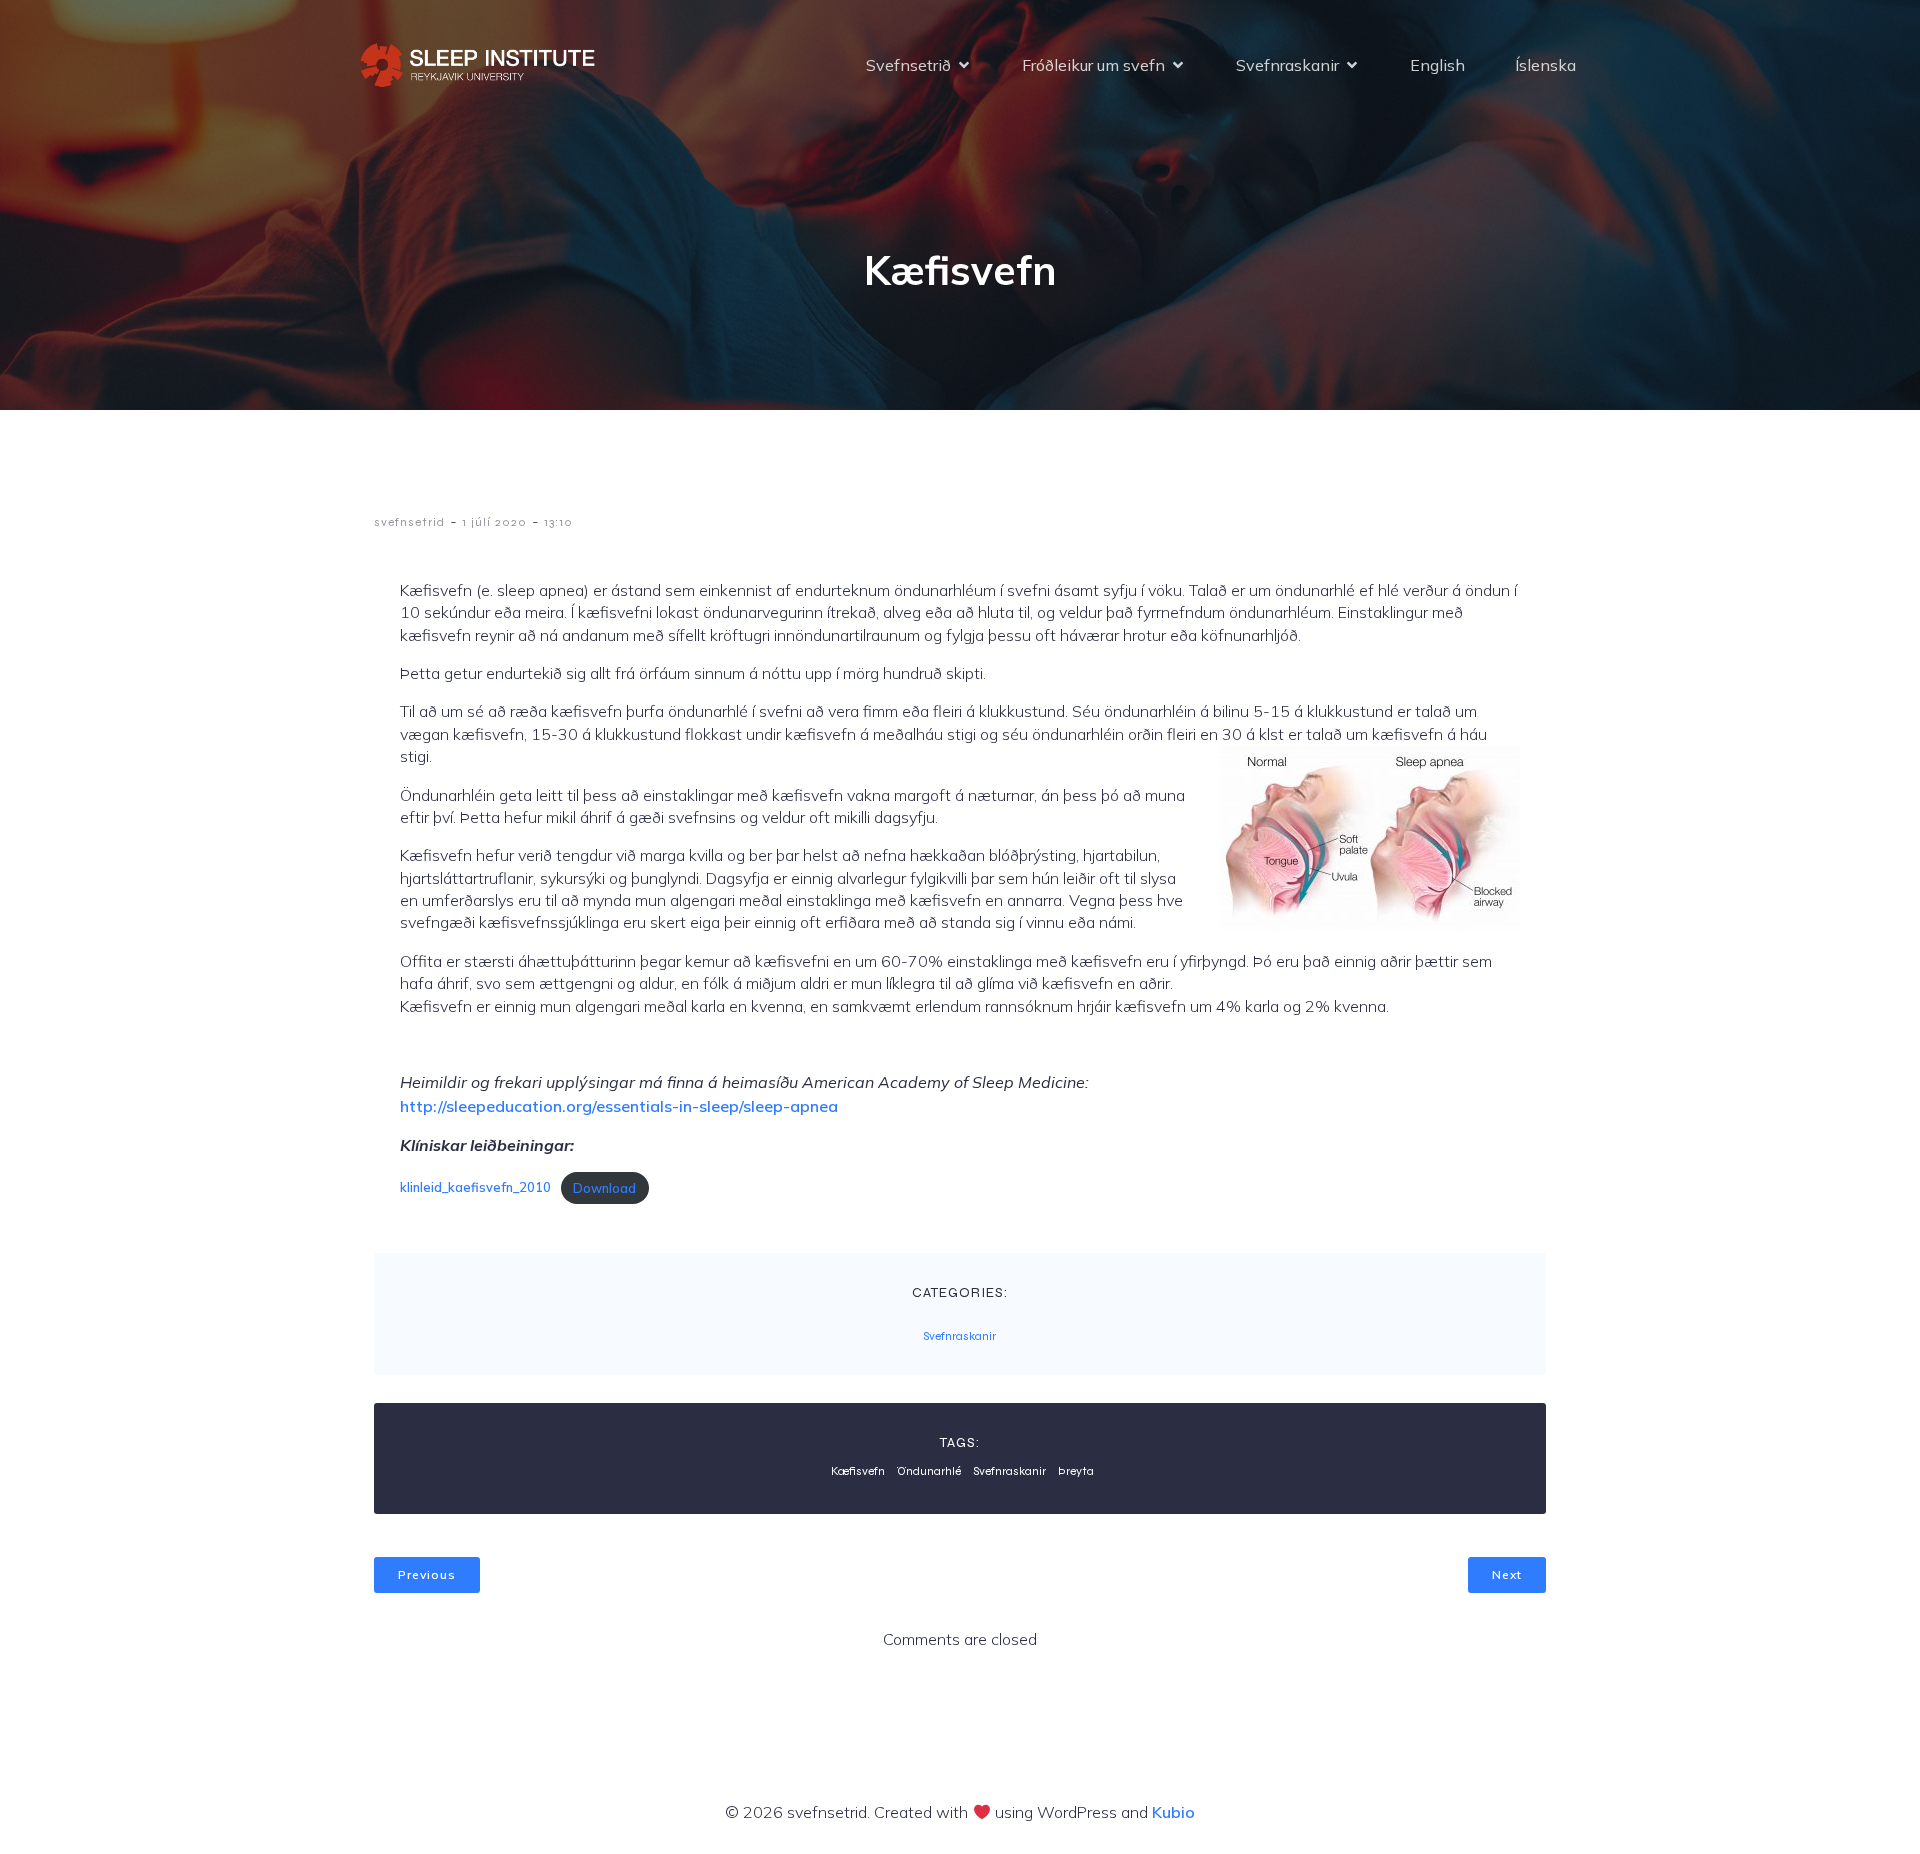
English (1437, 65)
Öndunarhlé (929, 1471)
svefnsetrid (409, 522)
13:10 (558, 522)
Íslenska (1545, 65)
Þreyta (1076, 1471)
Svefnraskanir (959, 1336)
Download (604, 1188)
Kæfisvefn (858, 1471)
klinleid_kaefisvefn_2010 (475, 1188)
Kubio (1173, 1812)
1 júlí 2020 (494, 522)
